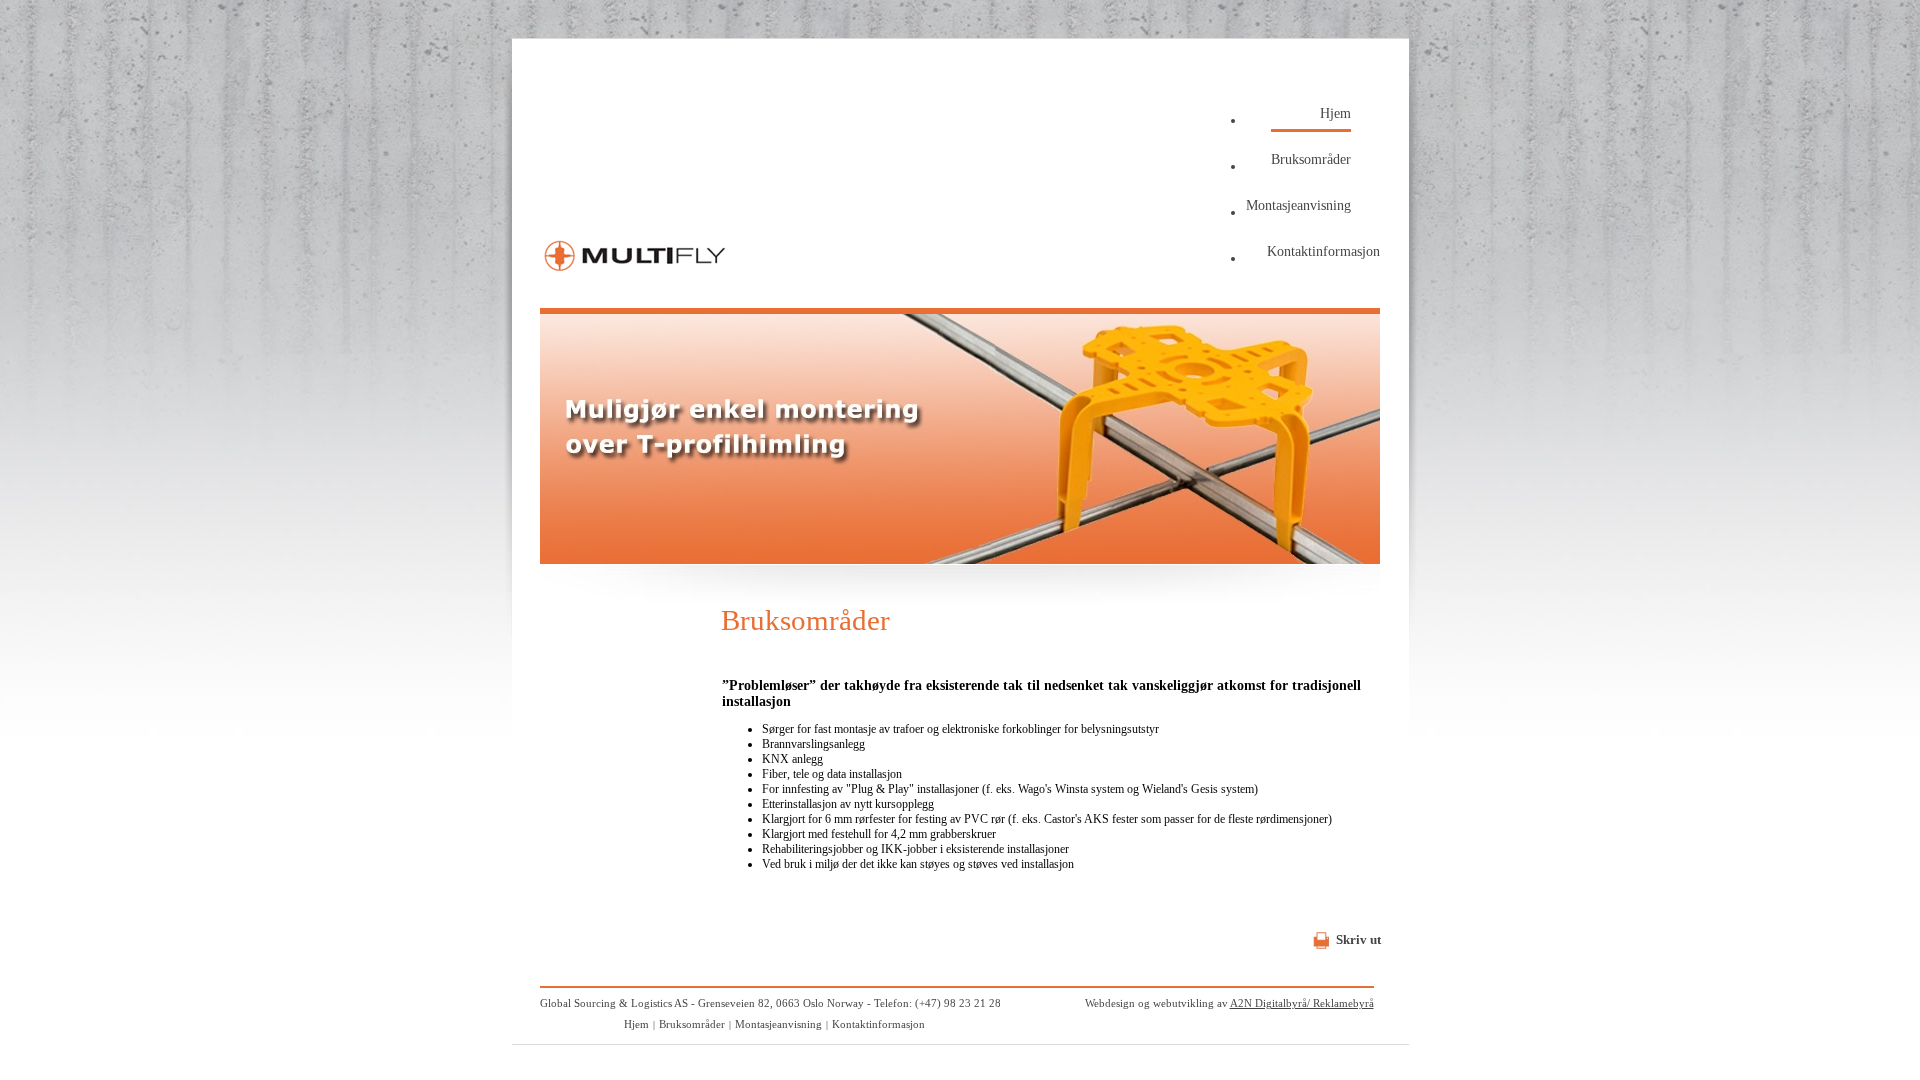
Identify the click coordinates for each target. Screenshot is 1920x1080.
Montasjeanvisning (1298, 205)
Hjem (1335, 113)
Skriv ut (1358, 939)
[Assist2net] (636, 275)
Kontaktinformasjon (1323, 251)
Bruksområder (1311, 159)
